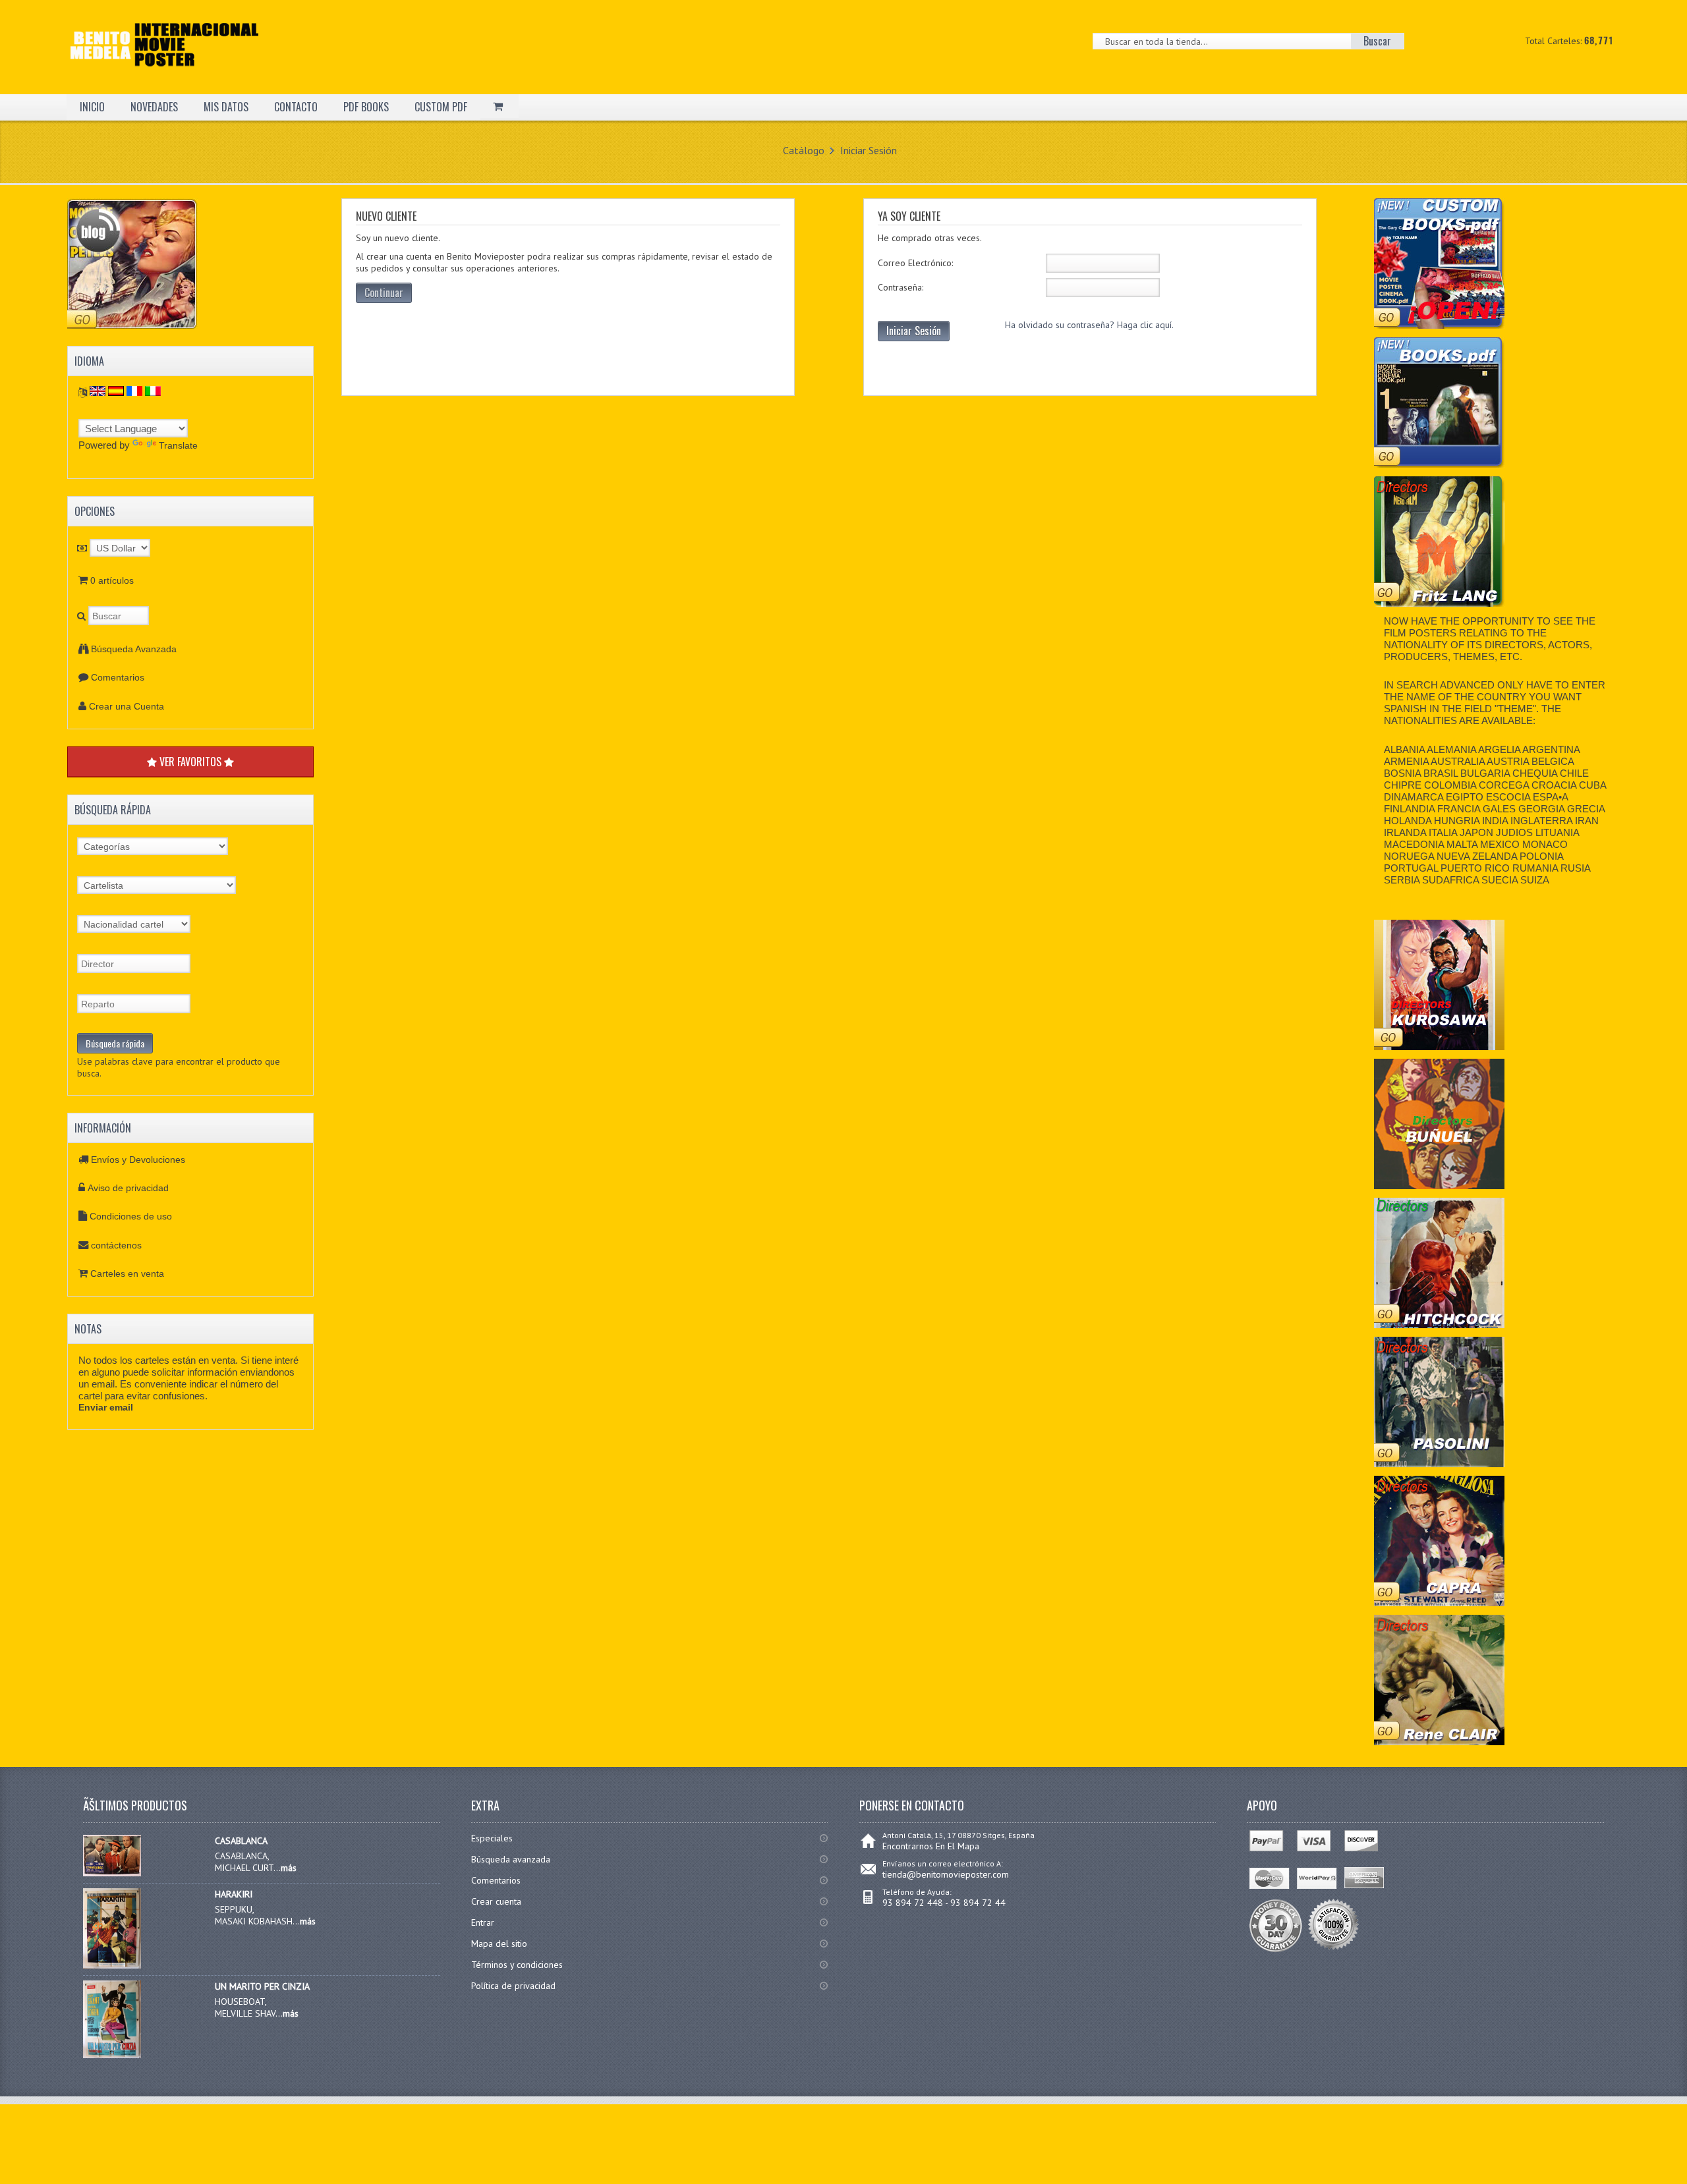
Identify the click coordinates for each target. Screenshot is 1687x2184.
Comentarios (118, 677)
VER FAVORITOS (190, 762)
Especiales (492, 1838)
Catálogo (804, 150)
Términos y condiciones (517, 1965)
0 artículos (112, 580)
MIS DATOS (226, 107)
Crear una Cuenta (127, 706)
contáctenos (116, 1245)
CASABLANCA (241, 1841)
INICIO (92, 107)
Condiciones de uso (131, 1216)
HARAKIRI (234, 1894)
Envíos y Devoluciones (138, 1160)
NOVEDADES (154, 107)
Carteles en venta (127, 1274)
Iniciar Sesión (869, 150)
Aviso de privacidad (128, 1188)
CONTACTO (296, 107)
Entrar (483, 1922)
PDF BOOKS (366, 107)
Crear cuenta (496, 1901)
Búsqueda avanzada (511, 1859)
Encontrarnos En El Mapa (931, 1846)
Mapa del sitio (499, 1944)
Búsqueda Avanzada (134, 649)
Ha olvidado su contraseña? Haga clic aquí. (1089, 325)
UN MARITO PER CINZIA (262, 1986)
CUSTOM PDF (441, 107)
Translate (178, 445)
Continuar (384, 293)
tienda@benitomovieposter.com (946, 1874)
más (289, 1868)
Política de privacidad (513, 1986)
